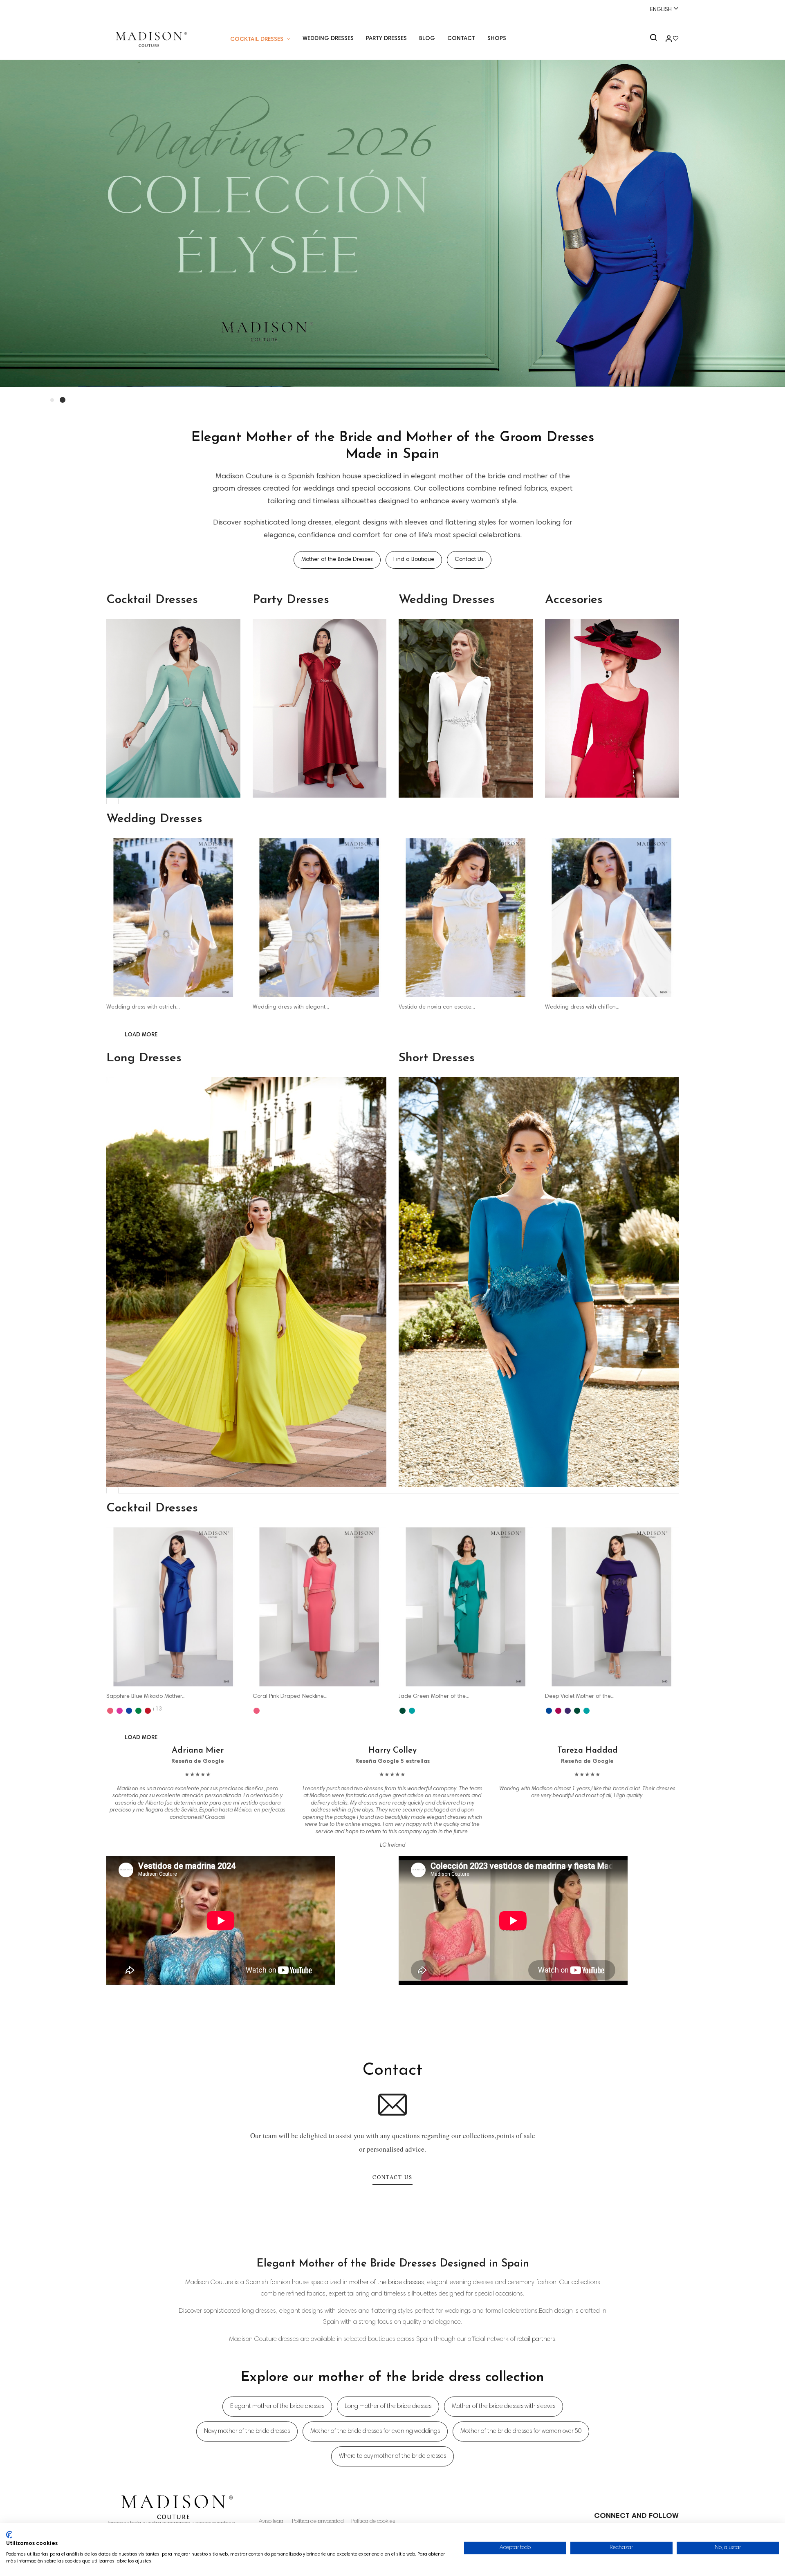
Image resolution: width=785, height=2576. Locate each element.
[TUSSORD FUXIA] (120, 1711)
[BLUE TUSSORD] (129, 1711)
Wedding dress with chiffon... (582, 1007)
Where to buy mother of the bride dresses (392, 2456)
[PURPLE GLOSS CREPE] (568, 1711)
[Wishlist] (676, 40)
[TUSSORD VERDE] (138, 1711)
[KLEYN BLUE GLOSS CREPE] (549, 1711)
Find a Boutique (414, 560)
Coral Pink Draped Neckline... (290, 1697)
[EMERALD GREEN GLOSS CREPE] (403, 1711)
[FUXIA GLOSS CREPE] (558, 1711)
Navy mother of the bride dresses (247, 2431)
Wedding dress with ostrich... (143, 1007)
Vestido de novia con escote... (437, 1007)
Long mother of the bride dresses (388, 2407)
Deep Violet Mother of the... (580, 1697)
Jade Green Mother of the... (434, 1697)
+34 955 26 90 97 (134, 9)
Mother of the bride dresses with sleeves (504, 2407)
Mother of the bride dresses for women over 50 (521, 2431)
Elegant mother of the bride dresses (277, 2407)
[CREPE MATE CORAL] (257, 1711)
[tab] (112, 801)
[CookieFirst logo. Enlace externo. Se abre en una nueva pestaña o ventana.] (9, 2535)
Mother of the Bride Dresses (337, 560)
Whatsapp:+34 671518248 (395, 9)
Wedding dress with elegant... (291, 1007)
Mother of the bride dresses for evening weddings (375, 2431)
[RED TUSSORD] (148, 1711)
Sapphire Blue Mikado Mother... (146, 1697)
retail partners (536, 2339)
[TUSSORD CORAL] (110, 1711)
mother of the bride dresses (387, 2282)
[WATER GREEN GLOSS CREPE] (412, 1711)
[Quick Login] (665, 40)
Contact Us (469, 560)
